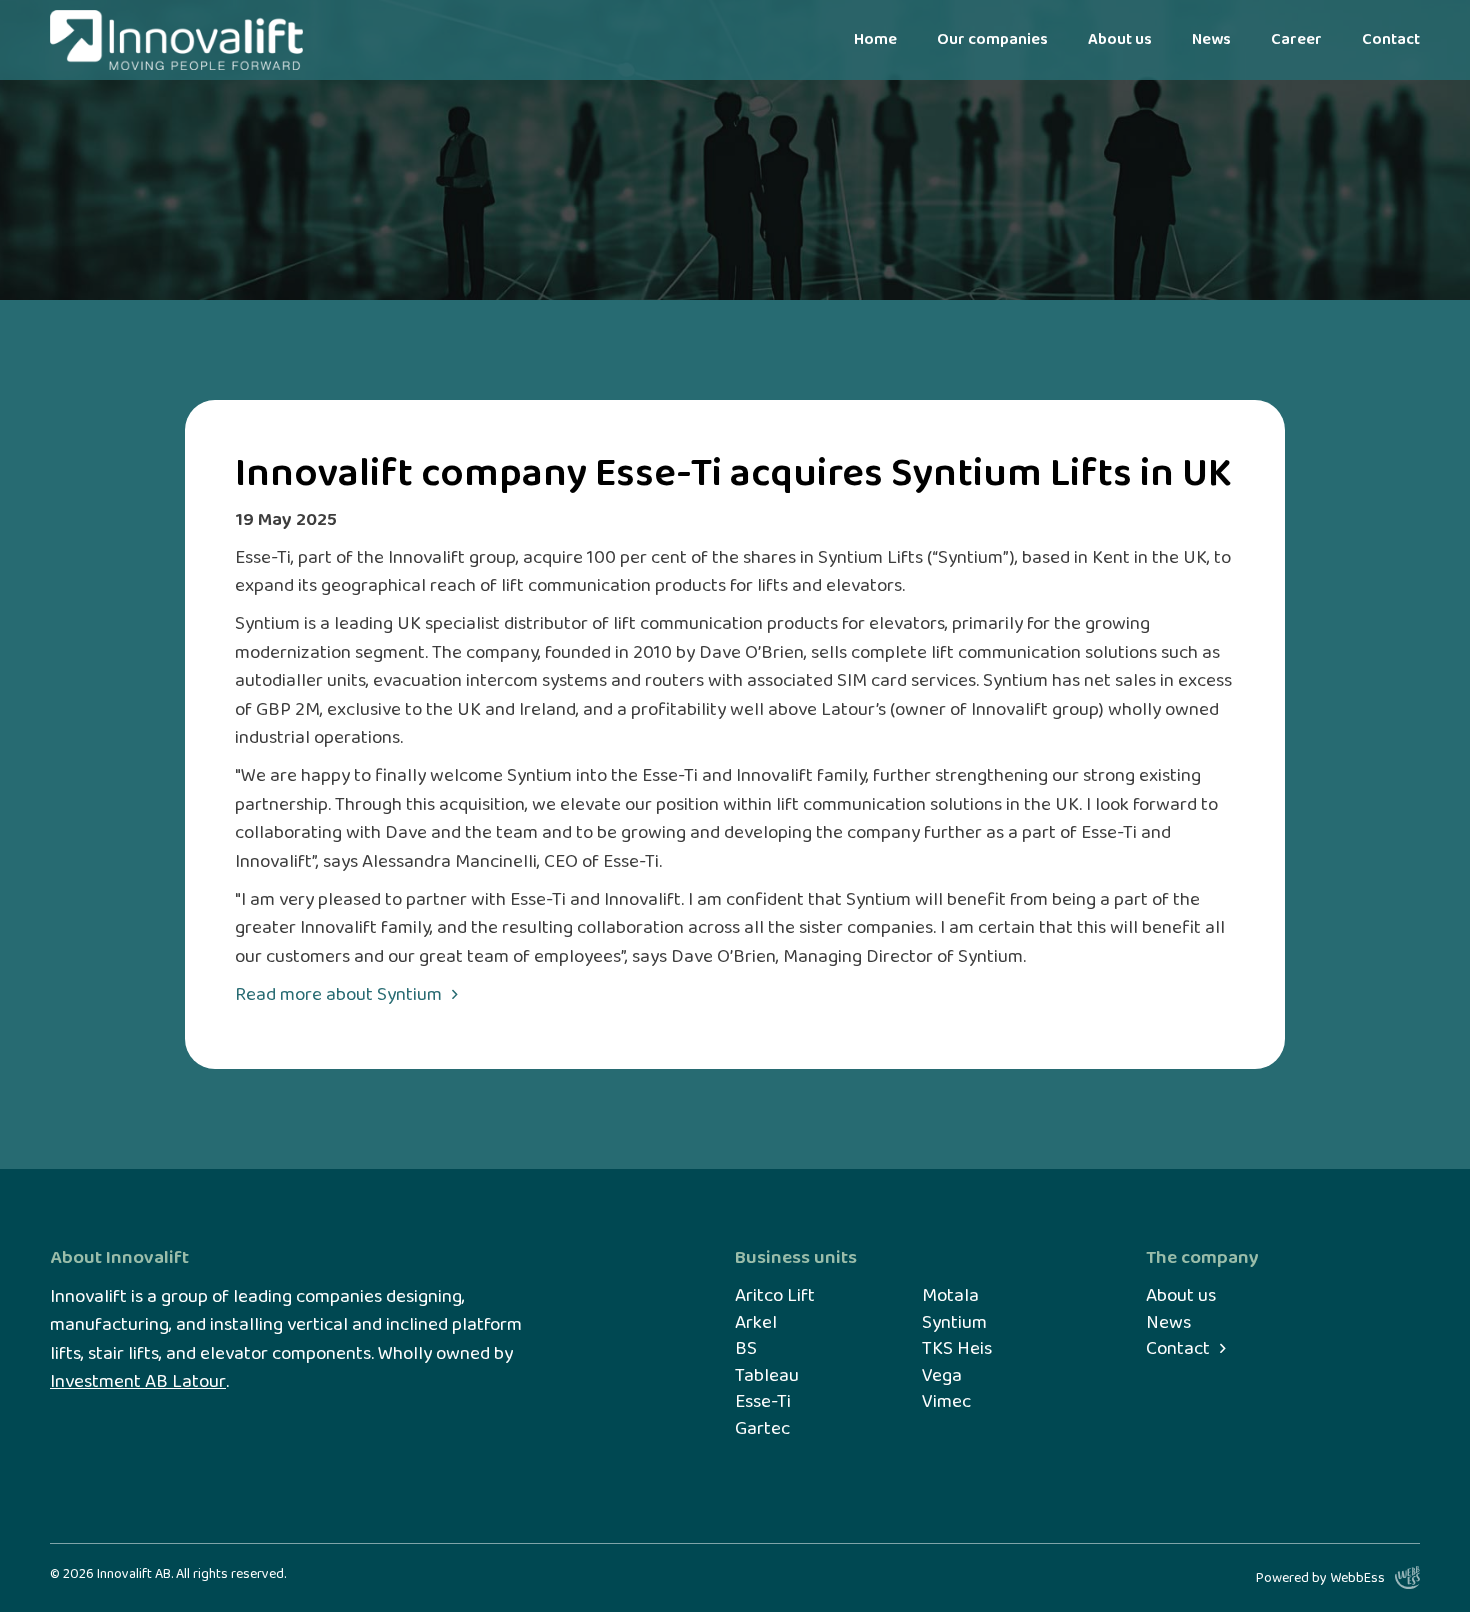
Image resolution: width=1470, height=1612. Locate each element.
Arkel (756, 1323)
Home (875, 39)
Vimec (946, 1402)
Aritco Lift (775, 1296)
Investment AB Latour (138, 1382)
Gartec (762, 1429)
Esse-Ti (763, 1402)
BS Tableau (767, 1362)
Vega (942, 1376)
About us (1120, 39)
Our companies (992, 39)
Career (1296, 39)
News (1211, 39)
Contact (1391, 39)
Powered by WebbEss (1320, 1578)
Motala (950, 1296)
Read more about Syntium (338, 995)
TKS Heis (957, 1349)
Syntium (954, 1323)
